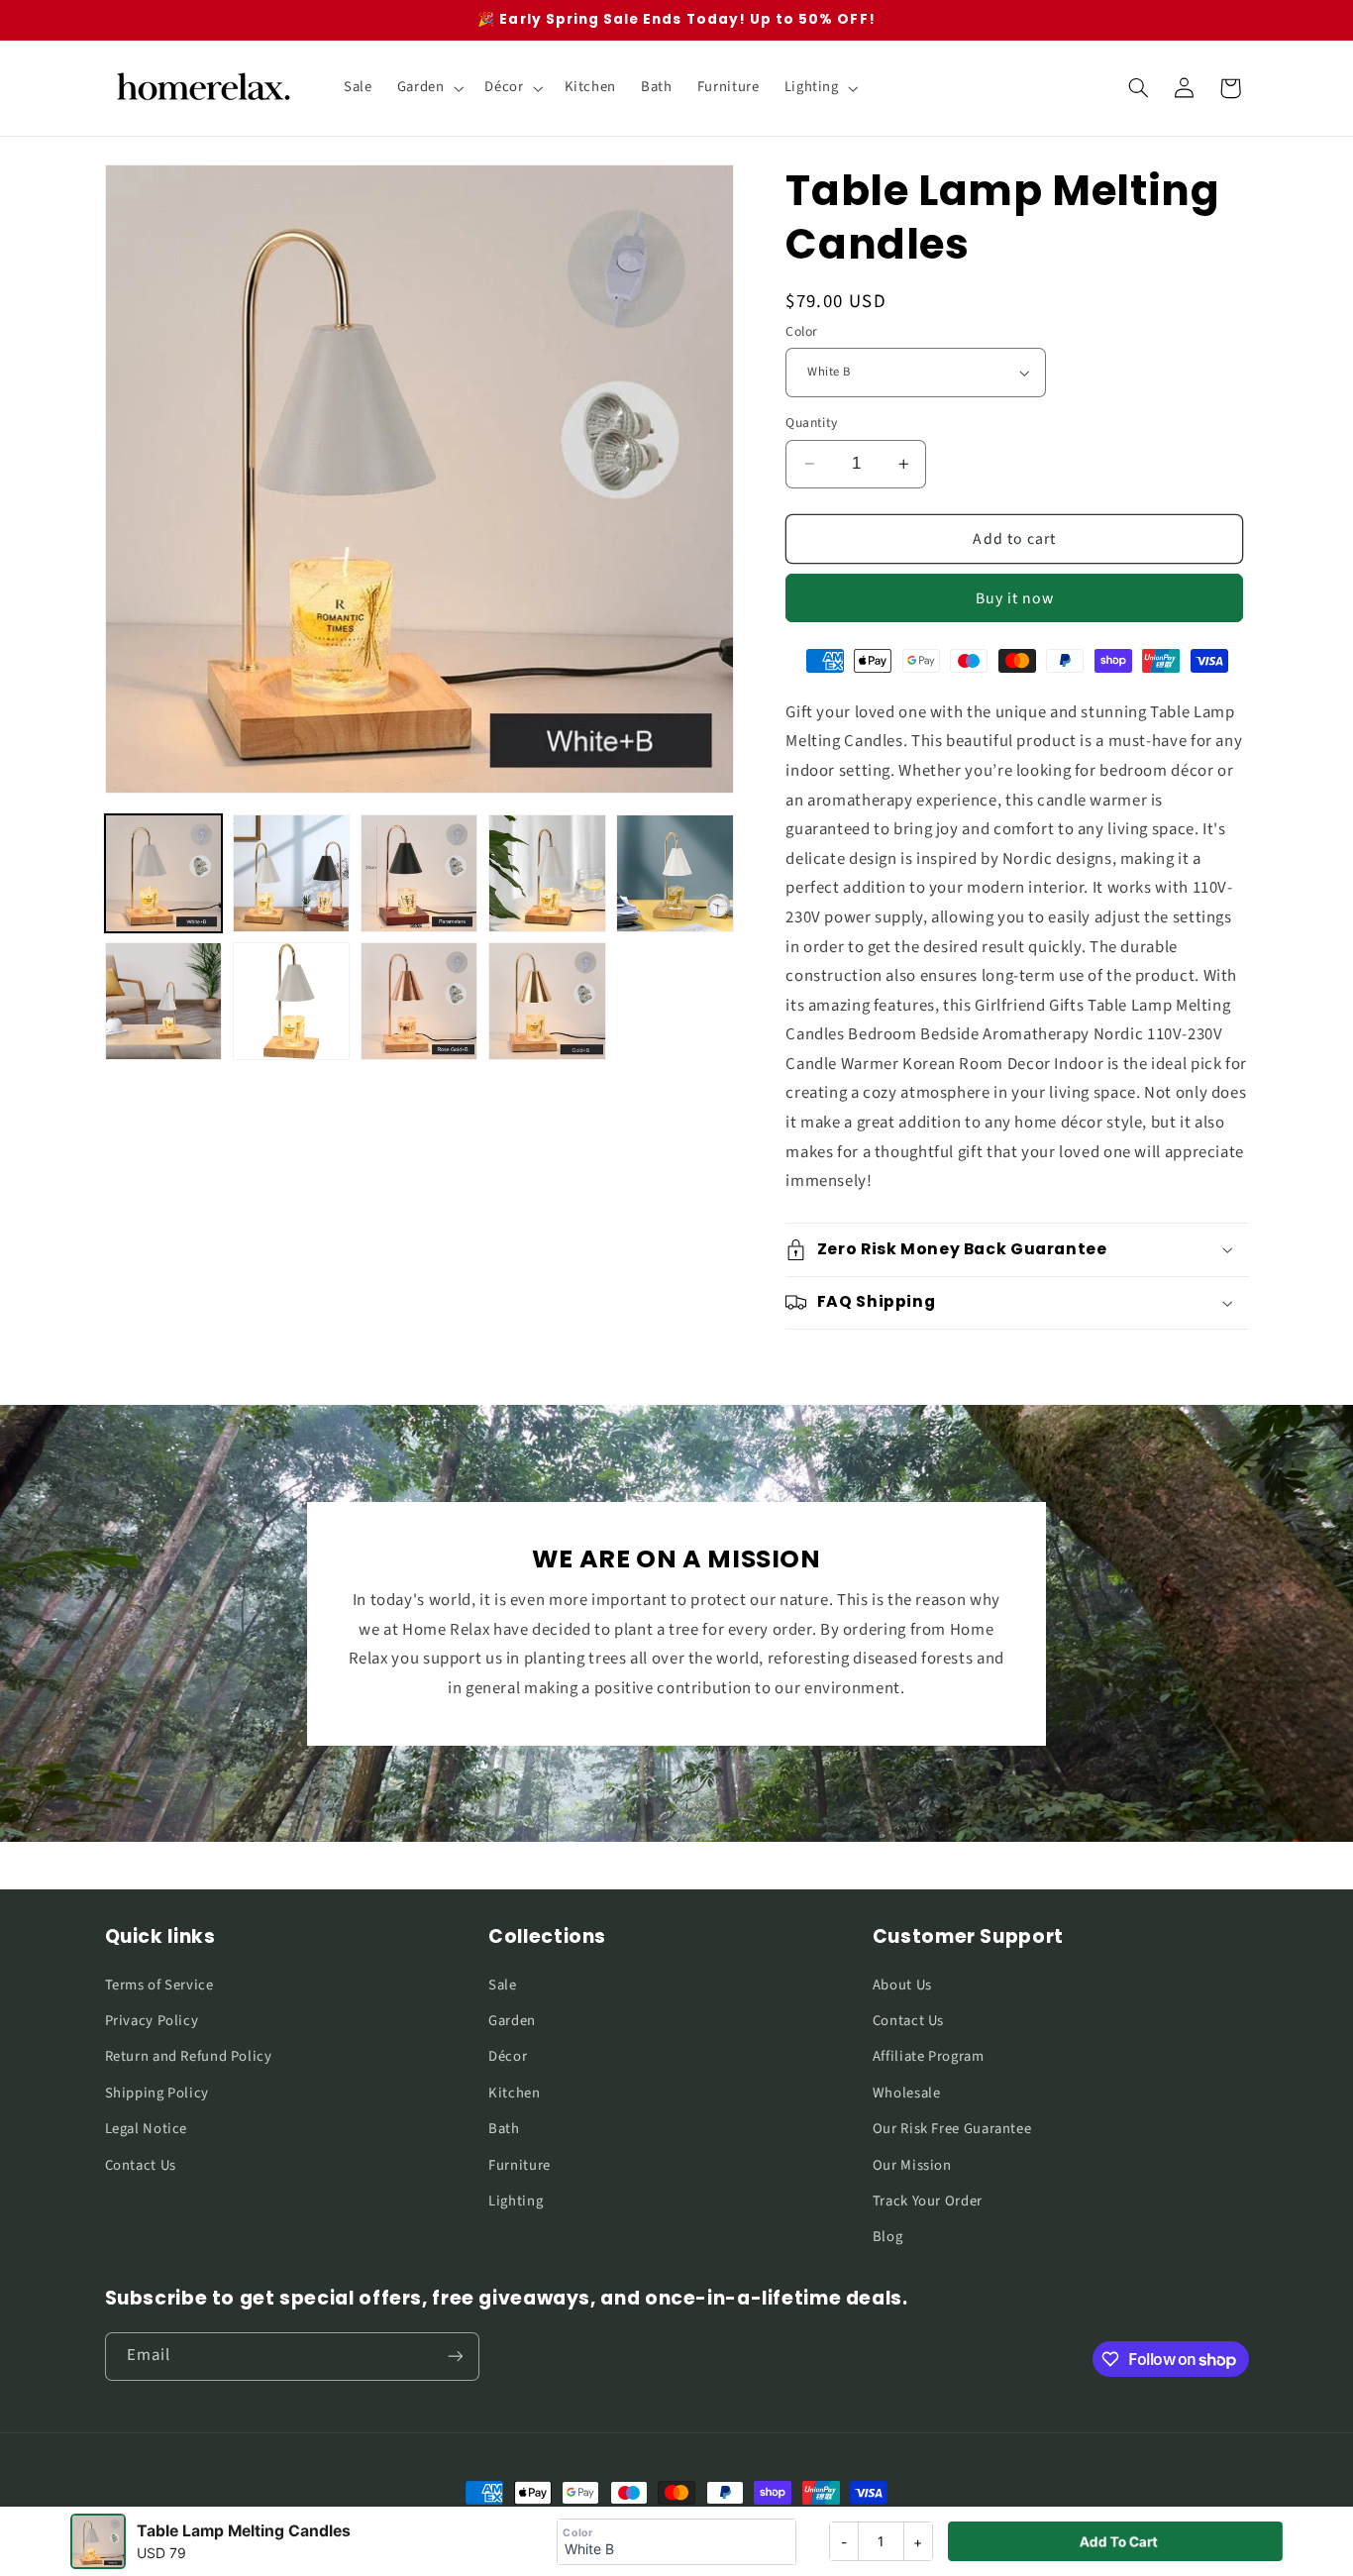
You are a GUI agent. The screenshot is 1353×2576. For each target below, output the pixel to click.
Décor (508, 2056)
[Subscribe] (455, 2357)
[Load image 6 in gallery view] (164, 1001)
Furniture (520, 2165)
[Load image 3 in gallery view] (419, 873)
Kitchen (514, 2093)
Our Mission (912, 2165)
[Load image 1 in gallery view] (164, 873)
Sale (503, 1985)
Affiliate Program (929, 2056)
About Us (902, 1985)
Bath (504, 2129)
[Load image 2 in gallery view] (292, 873)
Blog (888, 2237)
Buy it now (1015, 598)
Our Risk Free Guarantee (952, 2129)
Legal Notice (147, 2129)
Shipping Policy (157, 2093)
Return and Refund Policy (189, 2056)
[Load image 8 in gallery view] (419, 1001)
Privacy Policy (152, 2021)
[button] (428, 88)
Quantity (811, 423)
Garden (512, 2021)
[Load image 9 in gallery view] (547, 1001)
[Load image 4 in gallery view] (547, 873)
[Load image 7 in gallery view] (292, 1001)
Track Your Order (928, 2201)
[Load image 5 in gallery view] (675, 873)
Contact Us (141, 2165)
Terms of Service (159, 1985)
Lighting (516, 2201)
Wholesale (907, 2093)
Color (801, 331)
